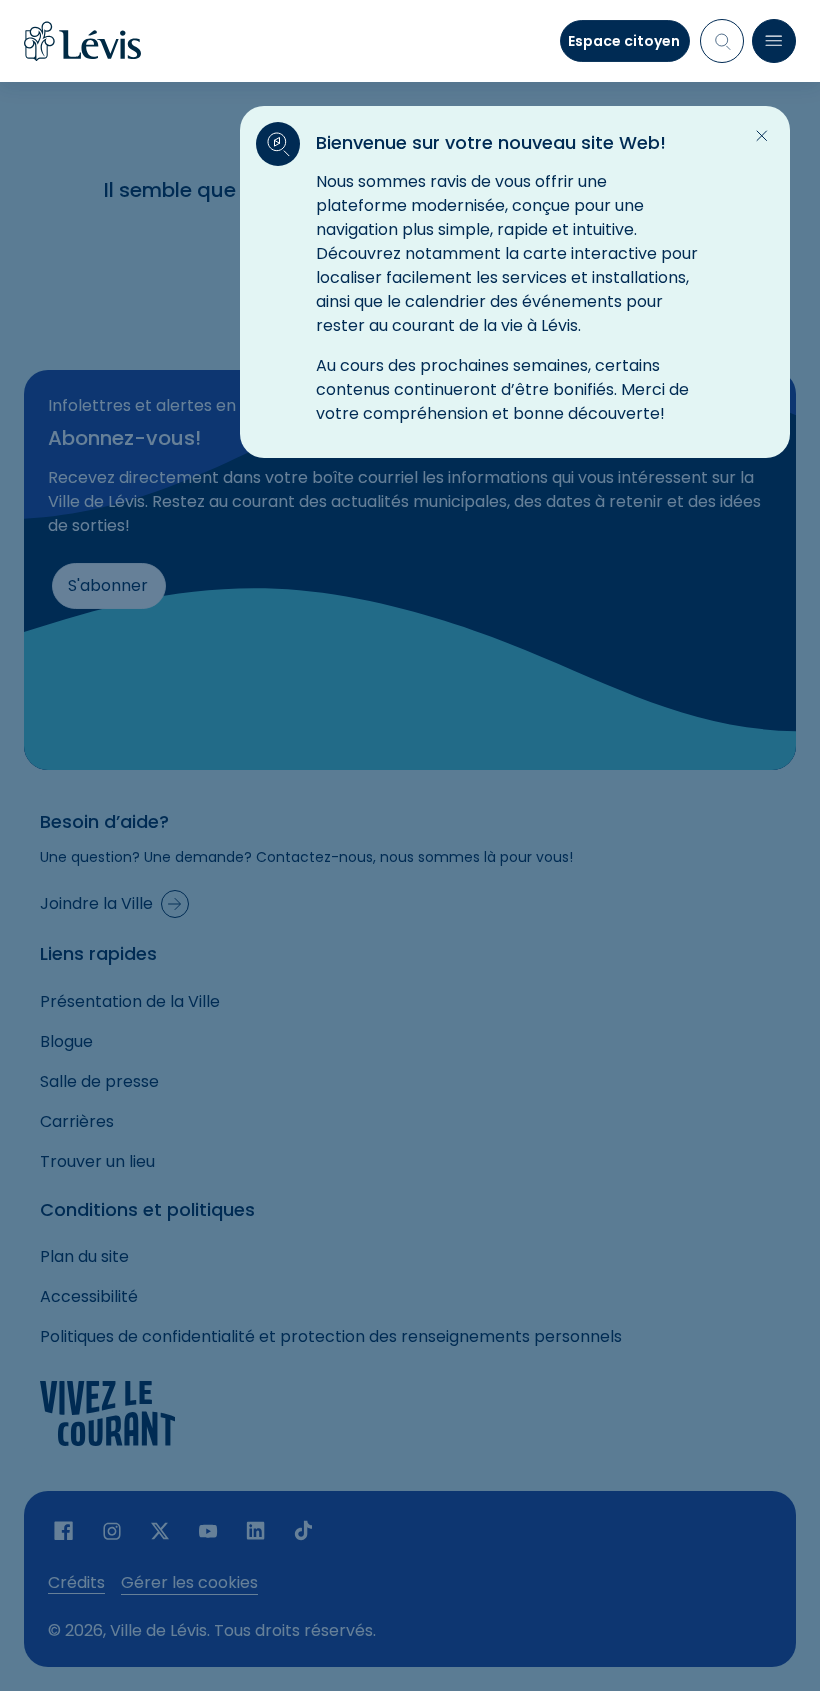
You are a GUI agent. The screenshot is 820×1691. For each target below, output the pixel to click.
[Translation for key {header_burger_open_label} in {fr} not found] (774, 41)
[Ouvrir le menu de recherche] (722, 41)
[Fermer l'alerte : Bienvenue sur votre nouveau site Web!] (762, 136)
